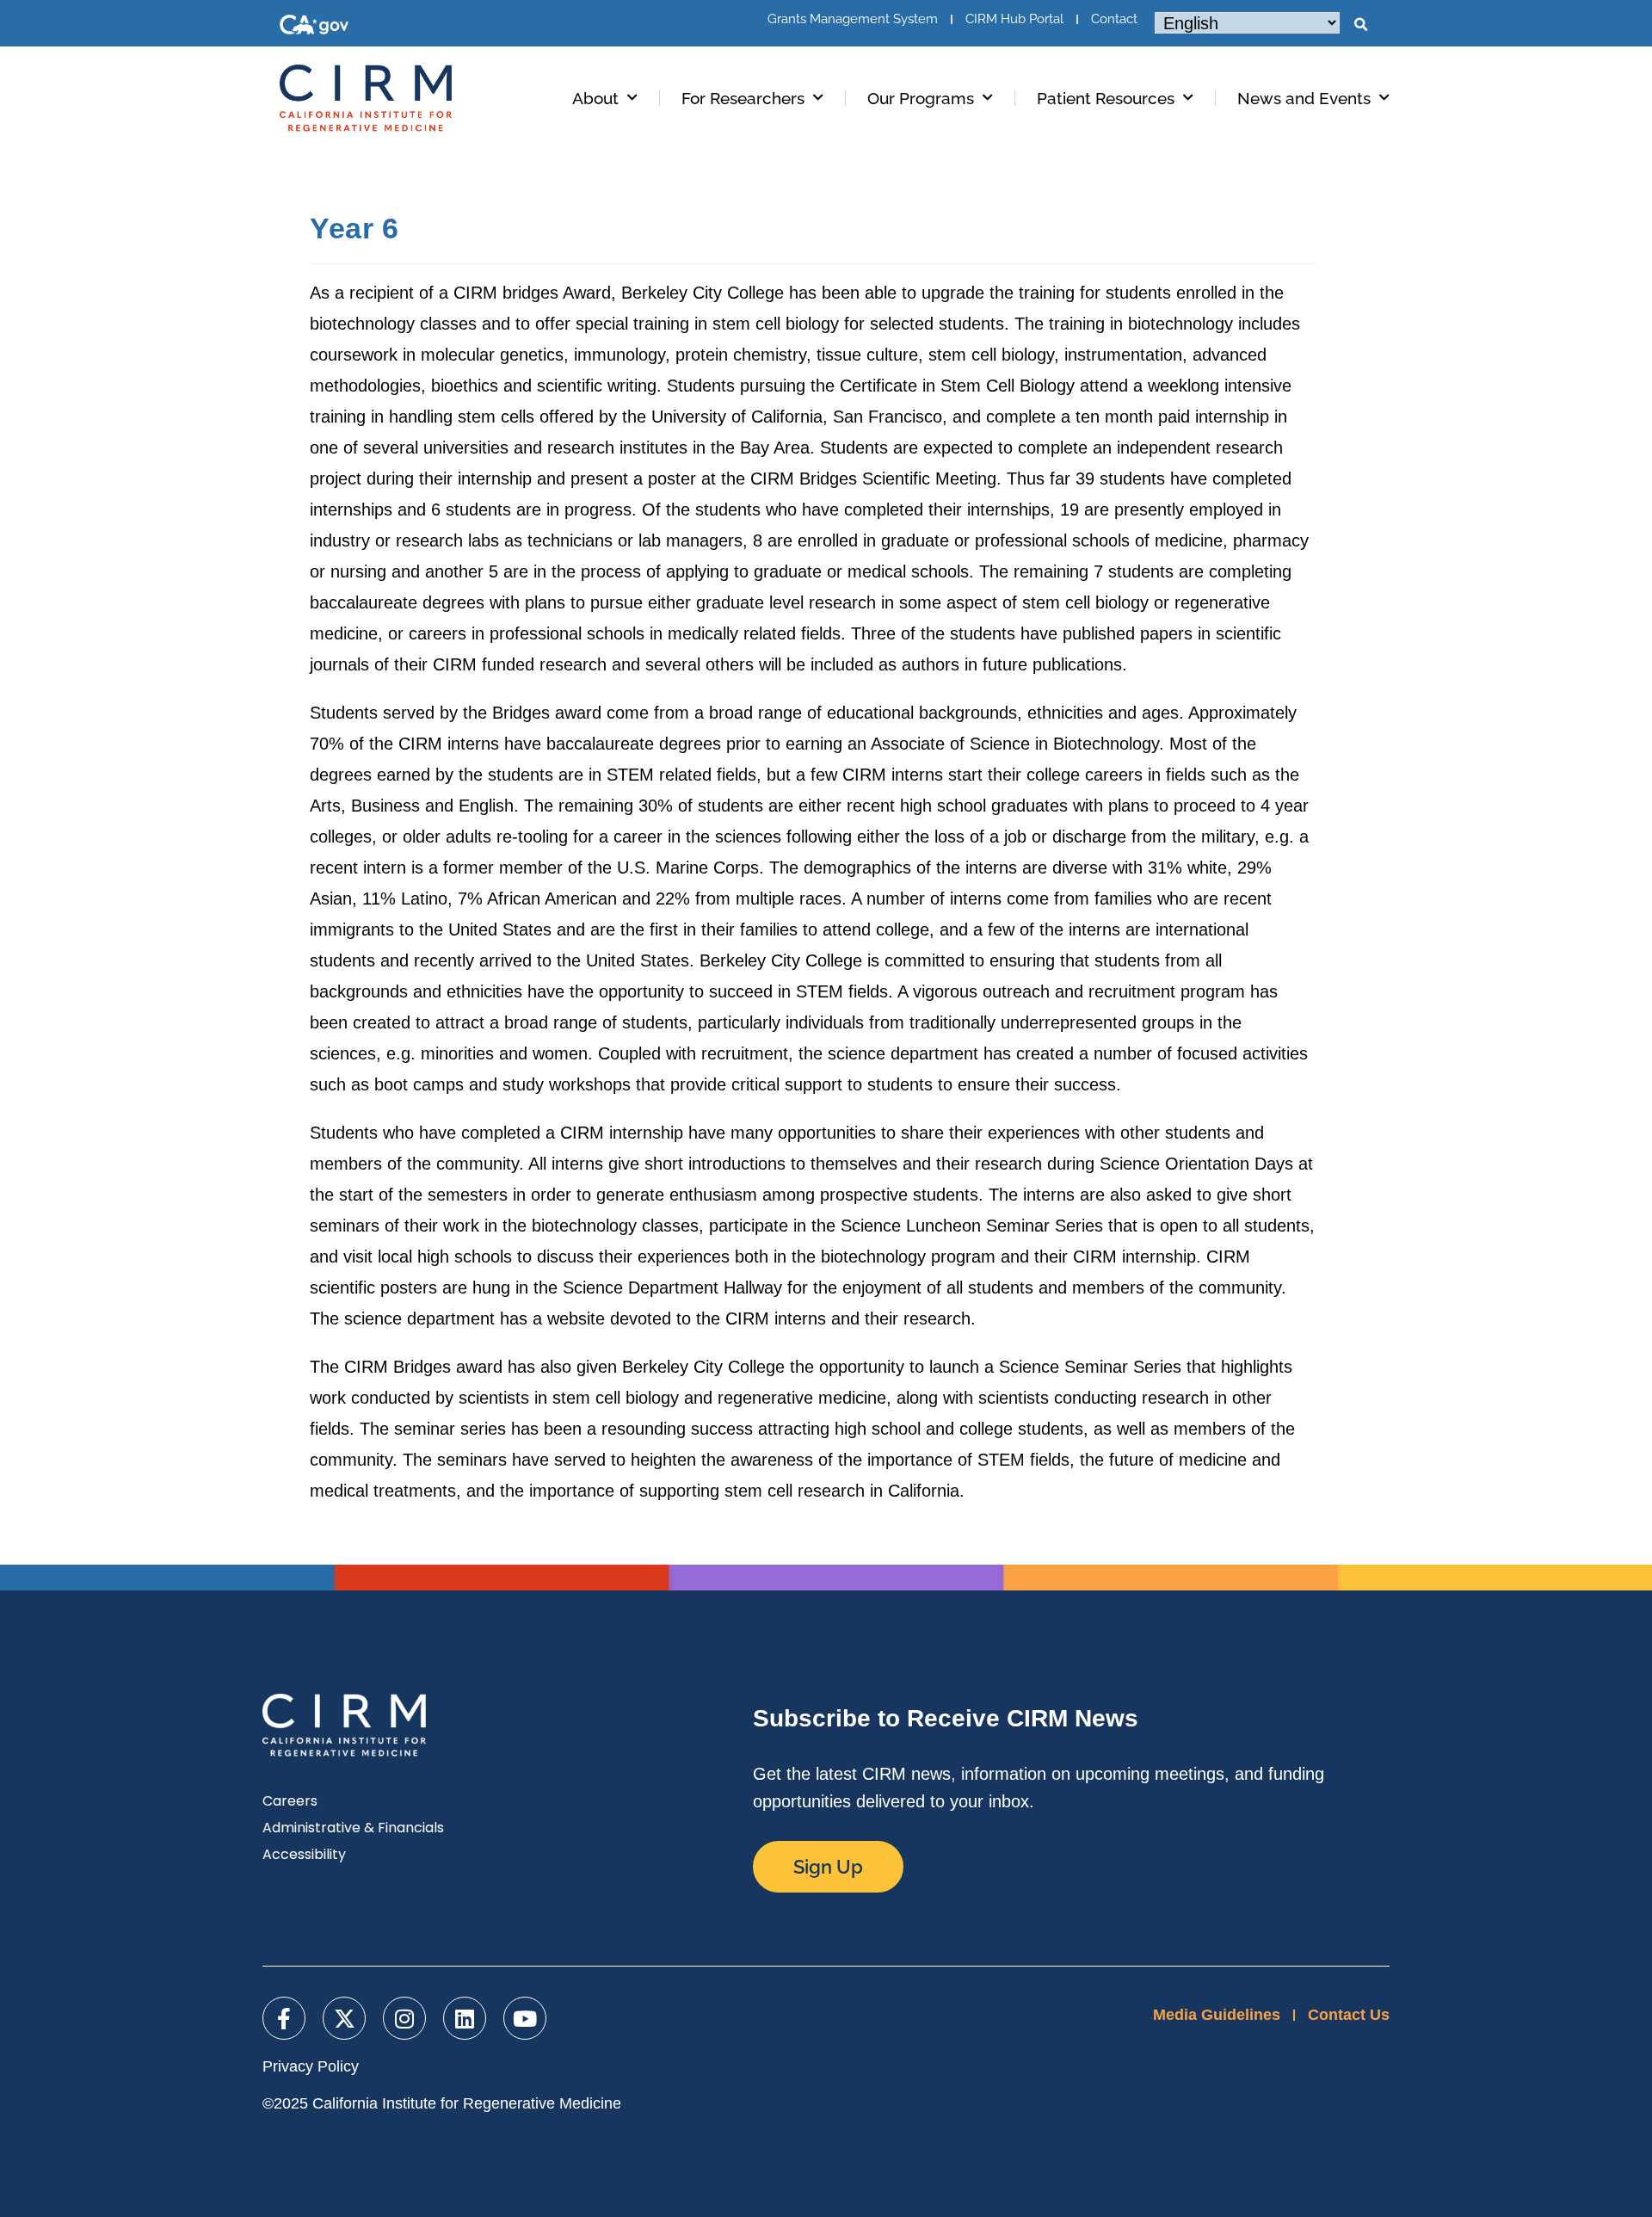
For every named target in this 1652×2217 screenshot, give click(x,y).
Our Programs (921, 98)
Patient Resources (1106, 98)
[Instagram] (404, 2018)
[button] (1360, 25)
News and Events (1304, 98)
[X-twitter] (344, 2018)
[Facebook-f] (284, 2018)
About (595, 98)
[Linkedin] (465, 2018)
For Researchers (743, 98)
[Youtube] (525, 2018)
